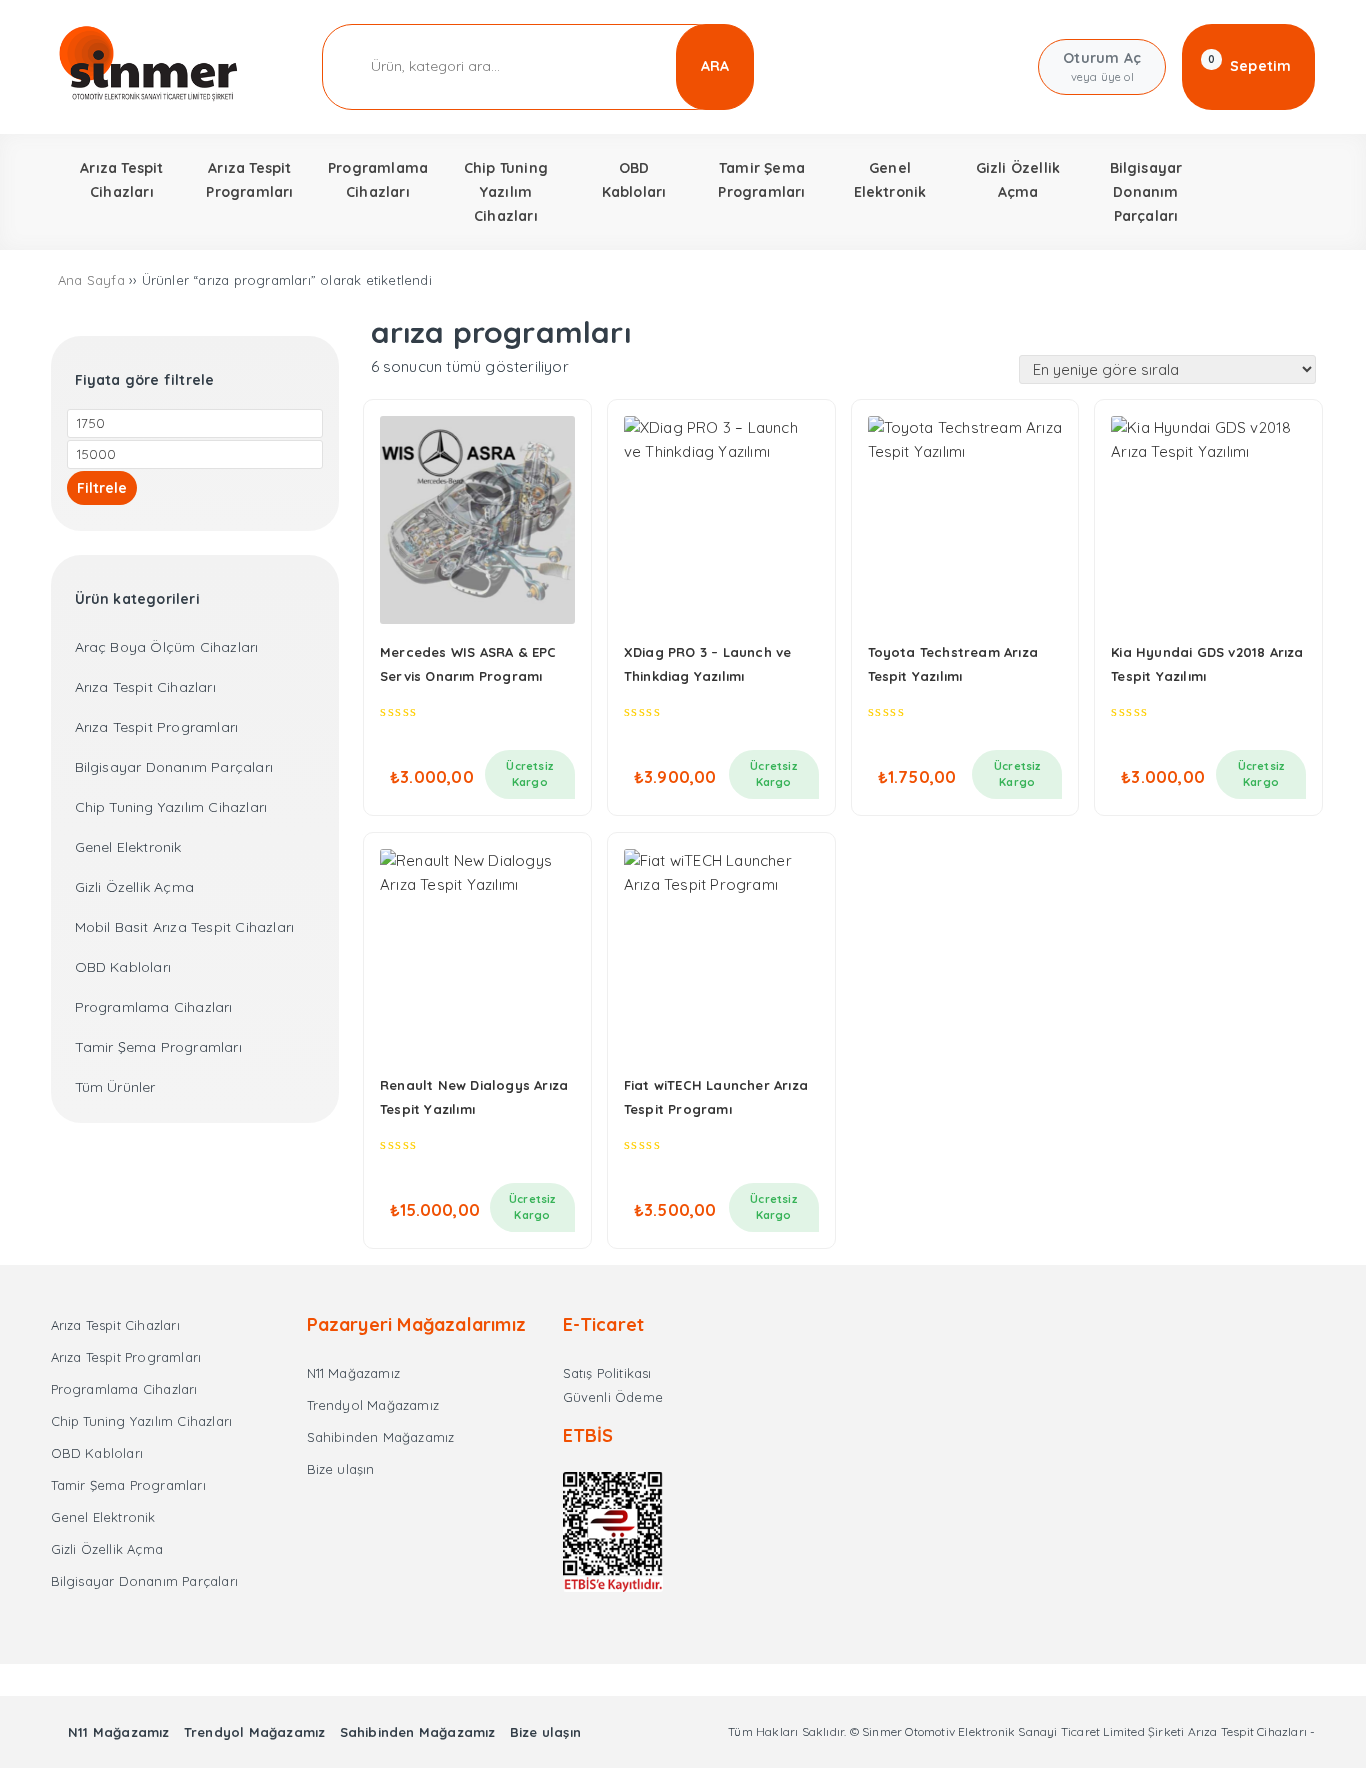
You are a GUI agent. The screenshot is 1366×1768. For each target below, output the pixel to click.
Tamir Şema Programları (158, 1047)
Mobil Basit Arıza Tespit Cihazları (185, 927)
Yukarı (1303, 1723)
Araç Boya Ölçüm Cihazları (167, 647)
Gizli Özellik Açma (135, 887)
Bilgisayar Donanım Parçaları (174, 767)
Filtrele (102, 488)
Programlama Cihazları (154, 1007)
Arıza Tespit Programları (157, 727)
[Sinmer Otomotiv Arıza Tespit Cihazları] (149, 97)
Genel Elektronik (128, 847)
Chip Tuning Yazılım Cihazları (171, 807)
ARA (715, 66)
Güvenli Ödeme (613, 1397)
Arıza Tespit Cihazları (145, 687)
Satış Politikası (607, 1373)
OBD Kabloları (123, 967)
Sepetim (1249, 65)
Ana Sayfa (91, 280)
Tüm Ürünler (115, 1087)
